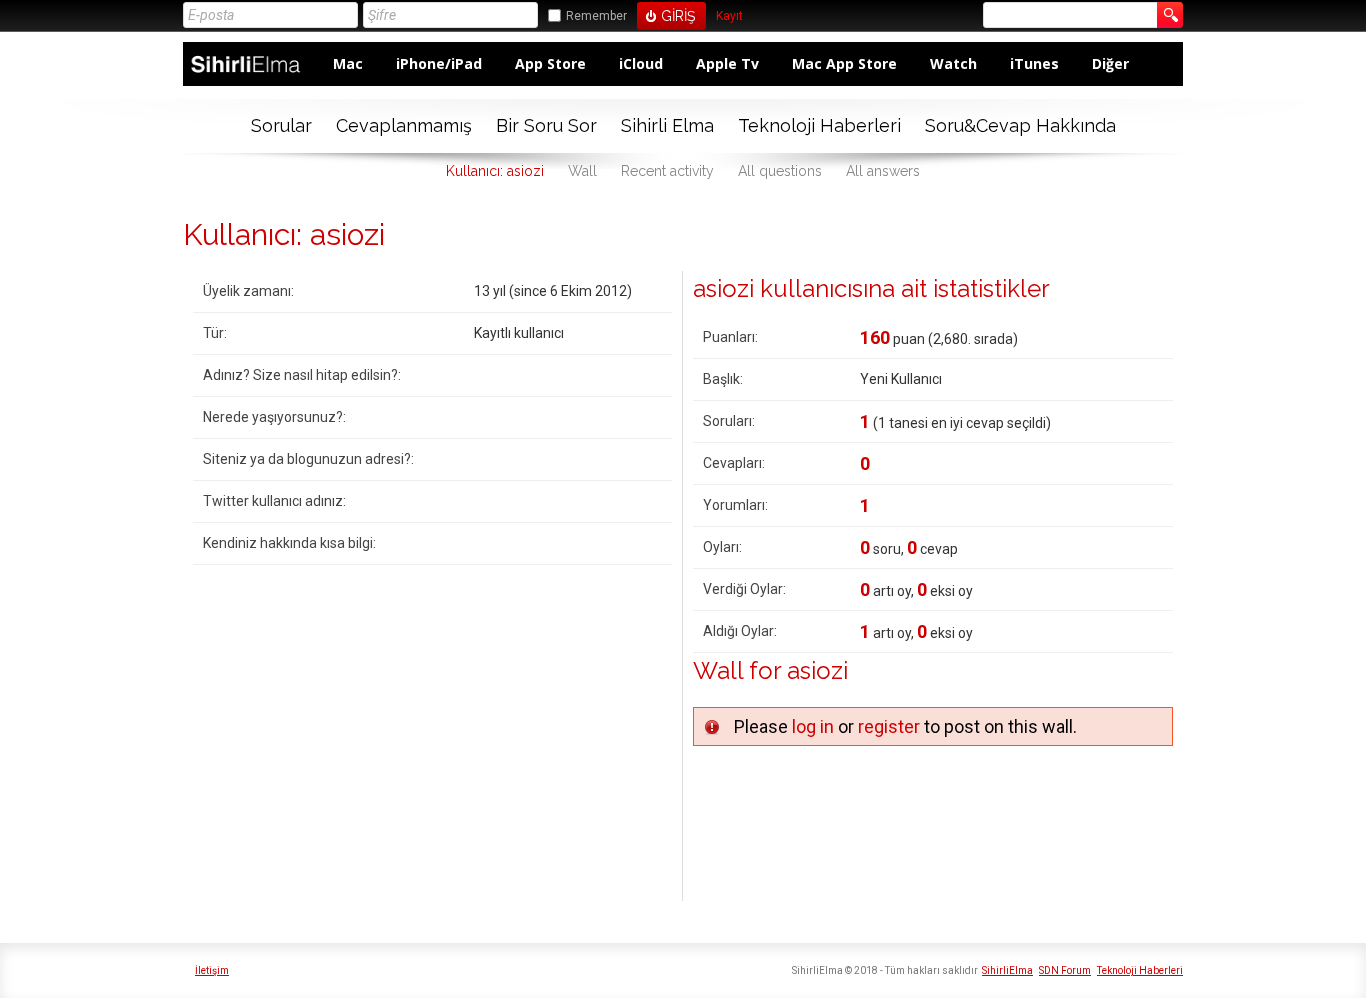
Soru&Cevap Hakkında (1020, 125)
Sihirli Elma (667, 125)
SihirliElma (1007, 970)
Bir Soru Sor (546, 125)
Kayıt (729, 16)
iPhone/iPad (439, 63)
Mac (348, 63)
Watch (953, 63)
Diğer (1110, 63)
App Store (550, 63)
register (889, 726)
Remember (596, 16)
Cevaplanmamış (404, 125)
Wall (582, 171)
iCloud (641, 63)
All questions (780, 171)
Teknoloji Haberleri (819, 125)
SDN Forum (1065, 970)
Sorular (281, 125)
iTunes (1034, 63)
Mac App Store (844, 63)
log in (813, 726)
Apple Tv (727, 63)
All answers (883, 171)
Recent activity (667, 171)
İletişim (212, 970)
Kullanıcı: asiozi (495, 171)
